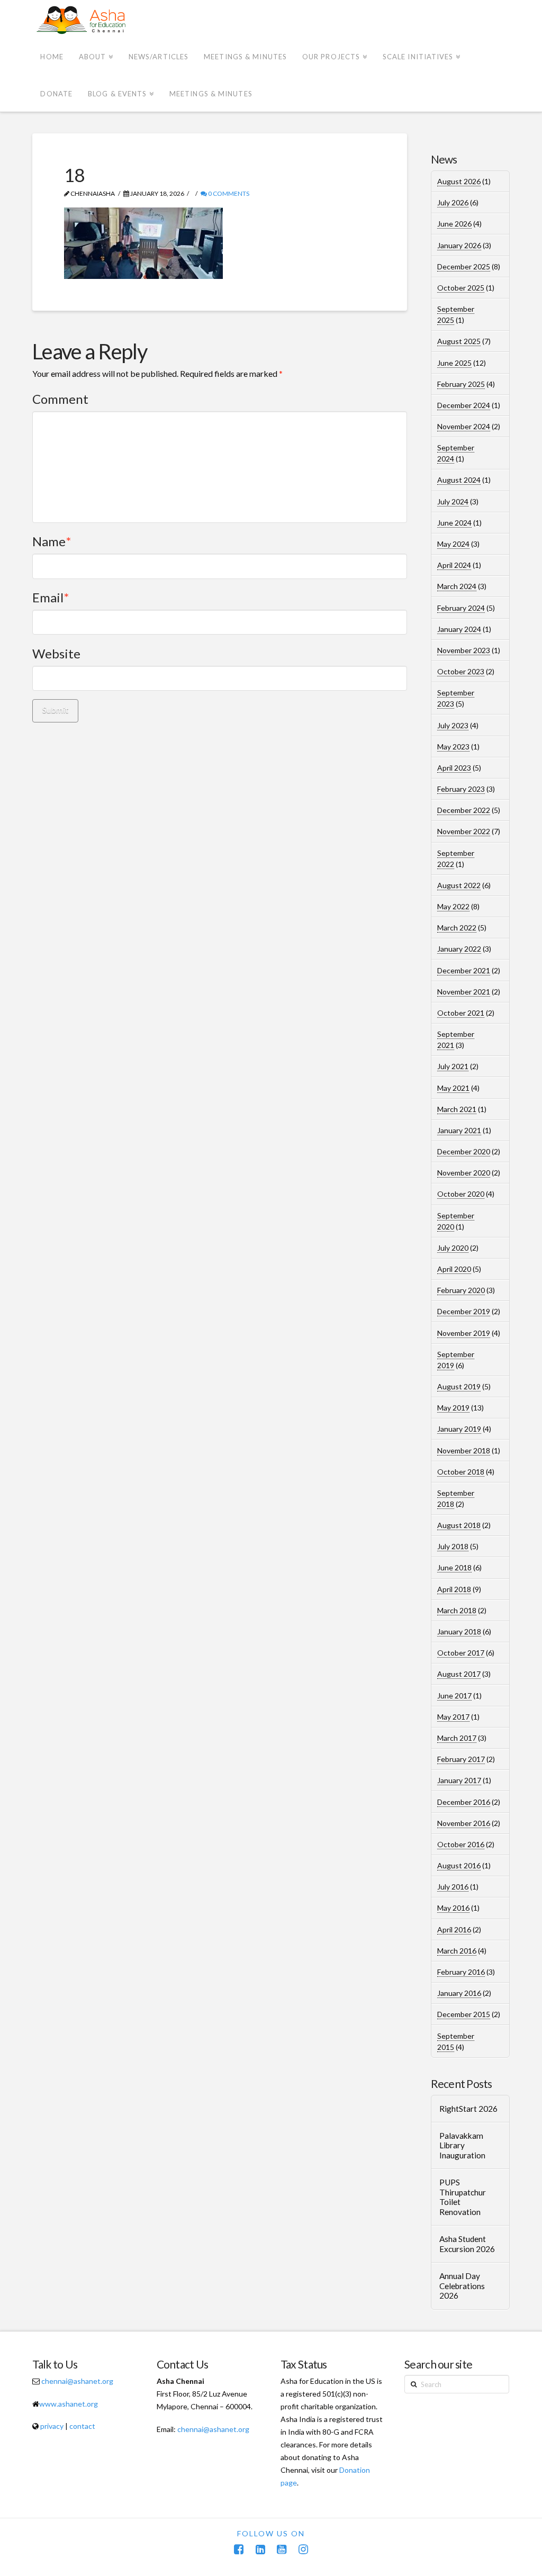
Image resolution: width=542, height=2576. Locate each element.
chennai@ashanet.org (77, 2381)
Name (52, 541)
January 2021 (459, 1130)
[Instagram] (303, 2549)
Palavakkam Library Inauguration (462, 2145)
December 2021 (464, 970)
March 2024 (457, 586)
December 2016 (464, 1802)
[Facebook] (239, 2549)
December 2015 (464, 2014)
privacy (52, 2426)
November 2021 (464, 992)
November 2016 (464, 1823)
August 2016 (459, 1865)
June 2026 (454, 224)
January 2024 (459, 629)
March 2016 (457, 1951)
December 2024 (464, 405)
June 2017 (454, 1696)
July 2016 (453, 1887)
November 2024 (464, 426)
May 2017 (453, 1717)
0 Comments (228, 193)
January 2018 (459, 1632)
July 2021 (453, 1066)
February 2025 (461, 384)
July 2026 (453, 202)
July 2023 (453, 725)
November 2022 (464, 831)
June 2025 (454, 363)
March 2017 (457, 1738)
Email (51, 597)
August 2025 (459, 341)
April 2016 (454, 1929)
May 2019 (453, 1408)
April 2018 (454, 1589)
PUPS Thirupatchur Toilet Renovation (463, 2197)
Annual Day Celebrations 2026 (462, 2286)
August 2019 (459, 1386)
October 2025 (461, 288)
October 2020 (461, 1194)
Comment (60, 399)
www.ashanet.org (69, 2404)
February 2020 (461, 1290)
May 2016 (453, 1908)
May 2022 (453, 906)
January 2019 (459, 1429)
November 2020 (464, 1173)
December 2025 (464, 266)
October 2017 (461, 1653)
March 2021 (457, 1109)
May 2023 (453, 747)
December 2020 (464, 1151)
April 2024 (454, 565)
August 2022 (459, 885)
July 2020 (453, 1248)
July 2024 (453, 501)
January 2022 (459, 949)
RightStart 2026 (468, 2109)
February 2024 (461, 608)
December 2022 (464, 810)
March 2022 (457, 928)
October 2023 (461, 671)
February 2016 (461, 1972)
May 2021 (453, 1088)
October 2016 (461, 1844)
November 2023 (464, 650)
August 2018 (459, 1525)
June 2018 (454, 1567)
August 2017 (459, 1674)
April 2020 (454, 1269)
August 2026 (459, 181)
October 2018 (461, 1472)
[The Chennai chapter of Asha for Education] (82, 20)
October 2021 (461, 1013)
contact (82, 2426)
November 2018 (464, 1450)
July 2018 (453, 1546)
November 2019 (464, 1333)
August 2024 (459, 480)
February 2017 (461, 1759)
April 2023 (454, 768)
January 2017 (459, 1780)
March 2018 (457, 1610)
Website (56, 653)
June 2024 (454, 523)
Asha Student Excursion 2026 (467, 2244)
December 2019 (464, 1311)
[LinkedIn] (260, 2549)
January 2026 (459, 245)
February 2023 (461, 789)
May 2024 (453, 544)
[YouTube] (282, 2549)
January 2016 (459, 1993)
